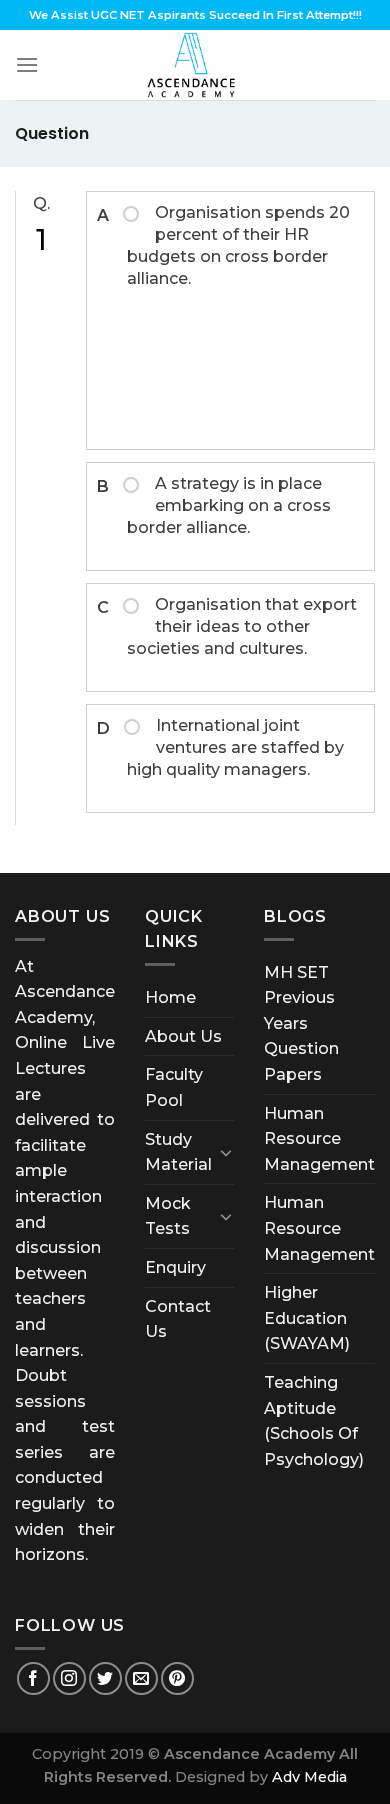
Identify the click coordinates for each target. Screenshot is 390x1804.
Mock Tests (168, 1216)
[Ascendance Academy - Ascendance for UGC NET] (195, 65)
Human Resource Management (319, 1139)
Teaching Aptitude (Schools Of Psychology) (314, 1421)
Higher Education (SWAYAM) (307, 1318)
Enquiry (175, 1267)
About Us (183, 1036)
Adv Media (309, 1777)
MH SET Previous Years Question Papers (301, 1023)
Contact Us (178, 1319)
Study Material (178, 1152)
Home (170, 997)
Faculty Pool (174, 1087)
